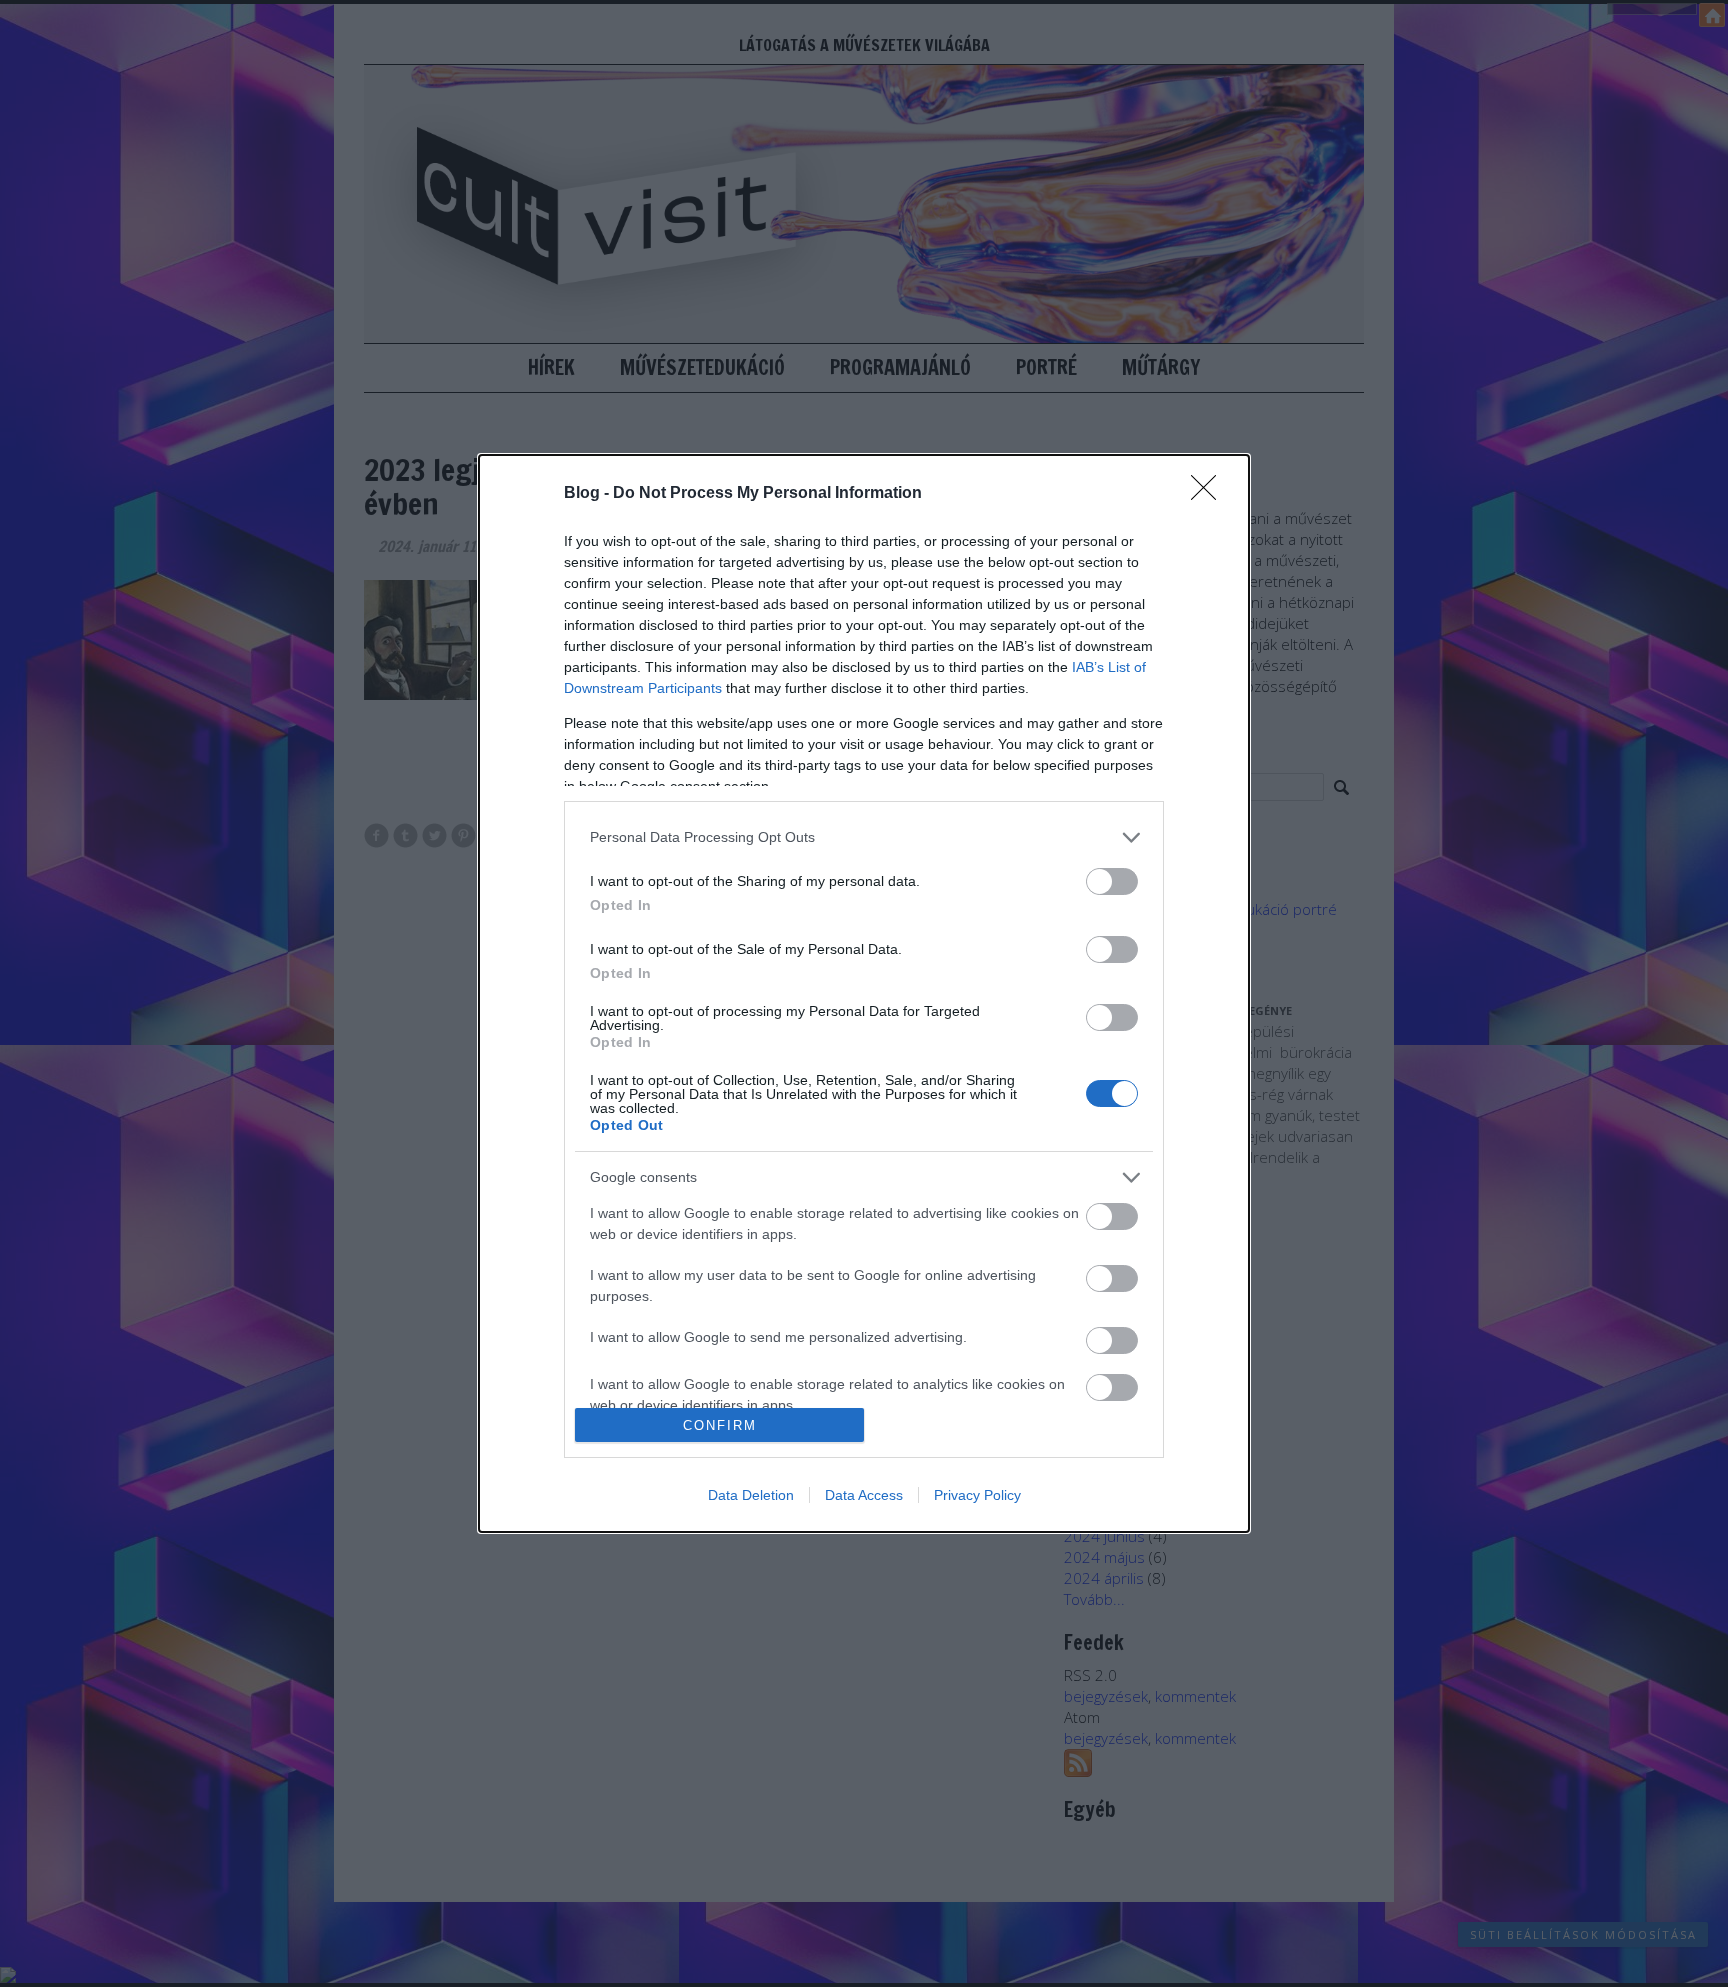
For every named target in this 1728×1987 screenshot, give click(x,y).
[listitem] (864, 837)
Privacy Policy (977, 1495)
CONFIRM (720, 1425)
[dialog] (864, 993)
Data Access (864, 1495)
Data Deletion (751, 1495)
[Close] (1210, 494)
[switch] (1112, 881)
